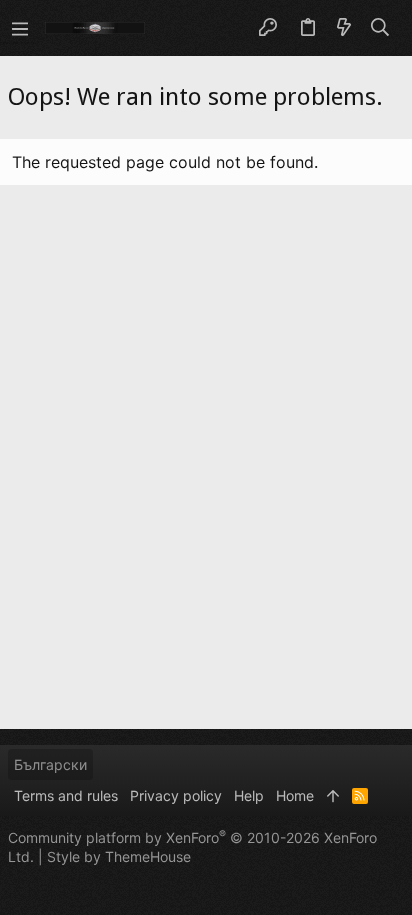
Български (50, 764)
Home (295, 795)
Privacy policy (176, 795)
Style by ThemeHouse (119, 856)
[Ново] (344, 28)
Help (249, 795)
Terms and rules (66, 795)
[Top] (333, 796)
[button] (20, 28)
